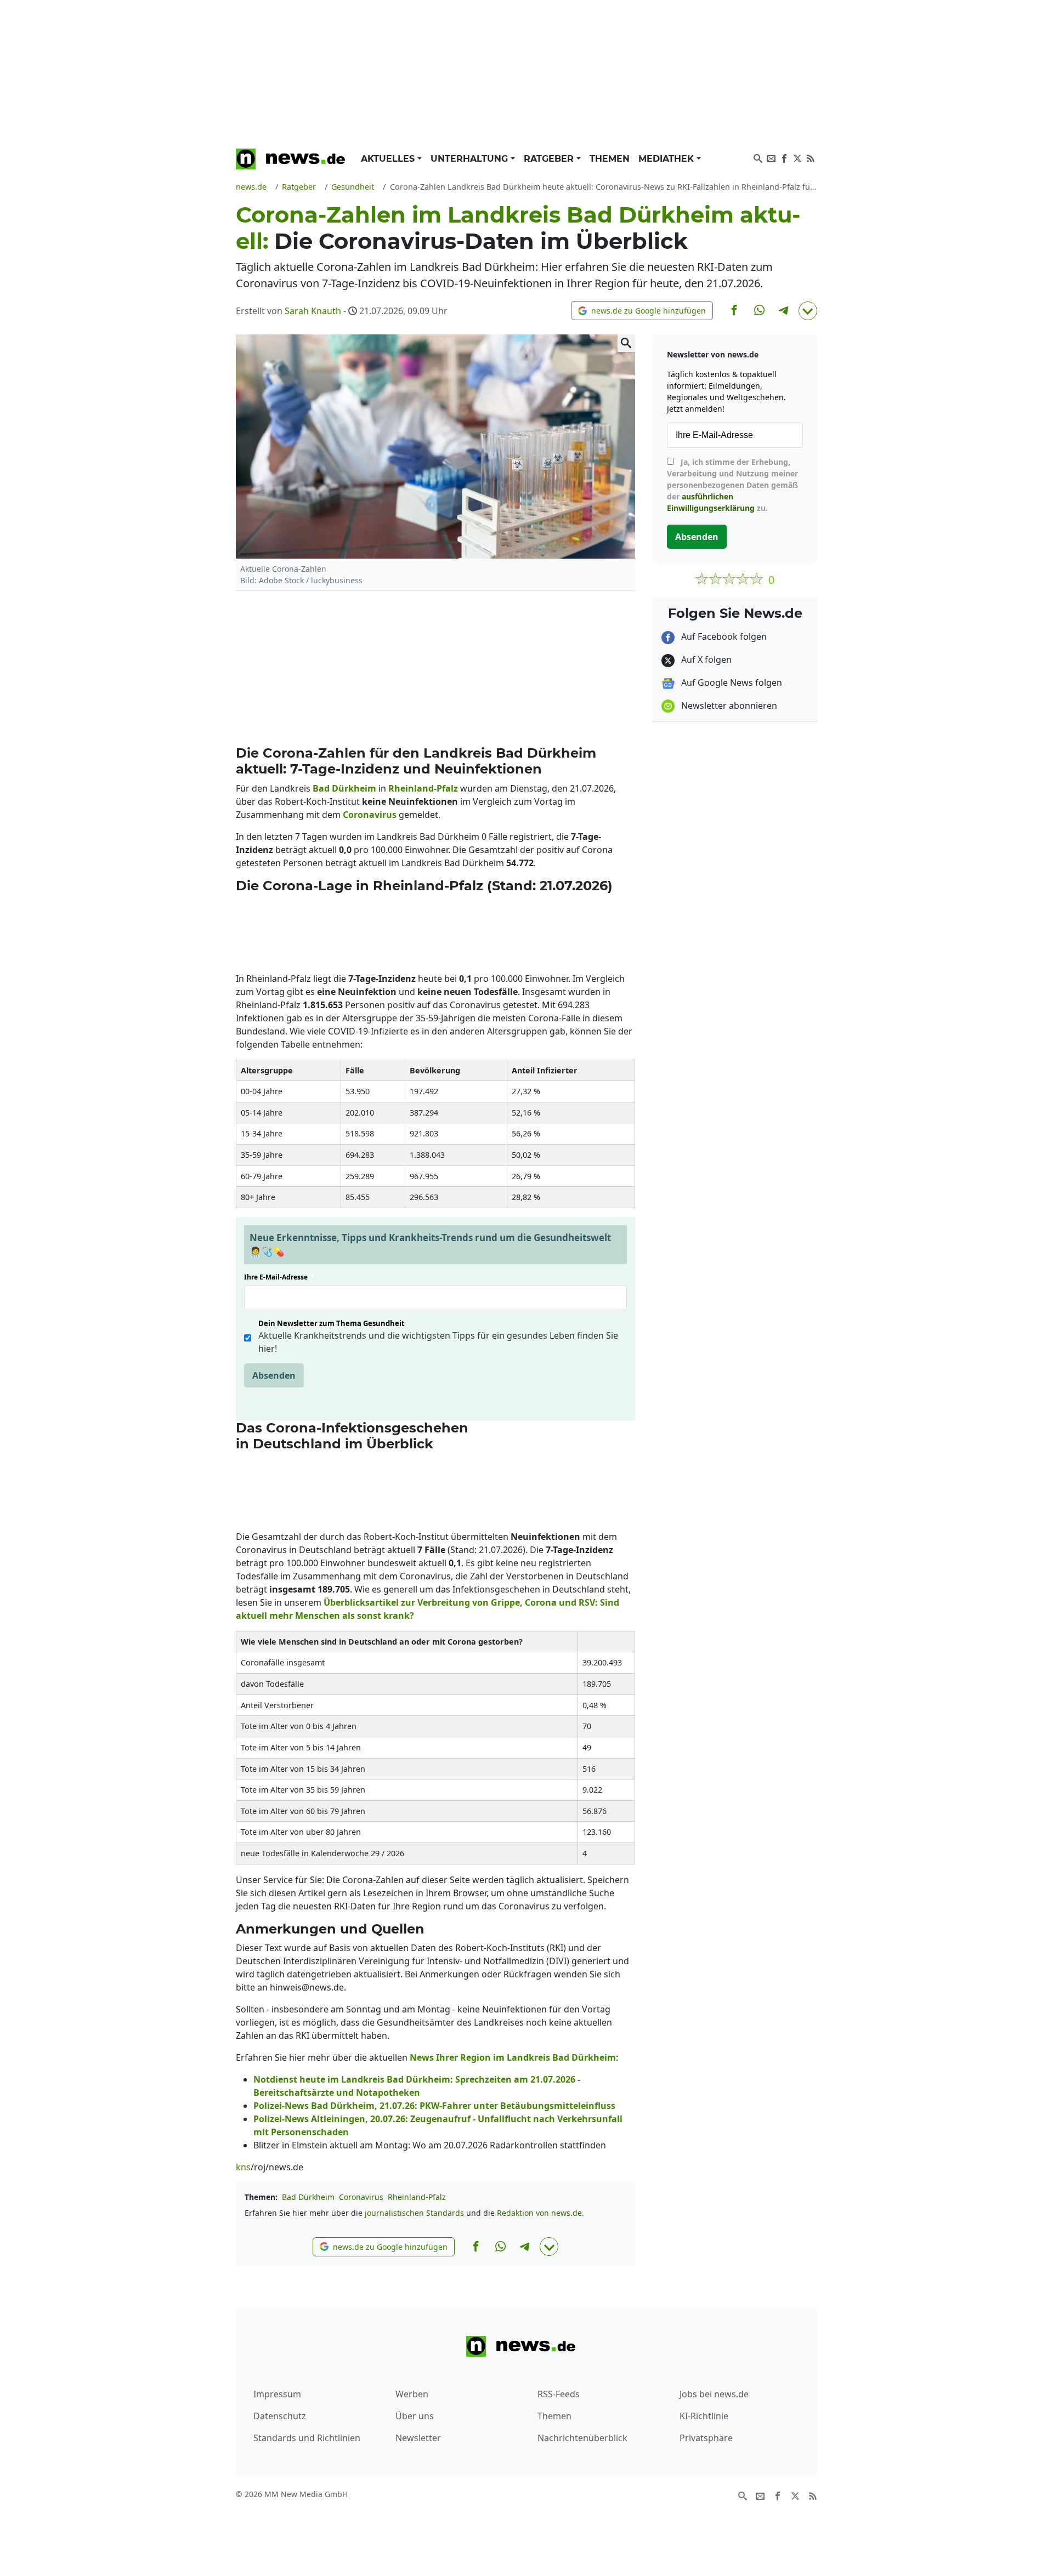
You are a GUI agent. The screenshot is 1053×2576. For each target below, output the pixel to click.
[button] (642, 311)
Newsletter (418, 2438)
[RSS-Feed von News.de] (811, 157)
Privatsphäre (706, 2438)
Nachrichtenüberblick (582, 2438)
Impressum (277, 2394)
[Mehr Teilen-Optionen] (808, 311)
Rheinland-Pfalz (417, 2197)
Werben (412, 2394)
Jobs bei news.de (714, 2394)
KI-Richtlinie (704, 2416)
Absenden (274, 1375)
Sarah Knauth (313, 311)
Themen (610, 159)
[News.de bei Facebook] (784, 157)
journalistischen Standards (414, 2213)
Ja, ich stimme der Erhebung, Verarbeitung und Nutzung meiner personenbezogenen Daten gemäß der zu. (732, 485)
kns (243, 2167)
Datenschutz (280, 2416)
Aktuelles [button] (389, 159)
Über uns (415, 2416)
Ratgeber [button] (550, 159)
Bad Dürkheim (308, 2197)
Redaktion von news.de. (540, 2213)
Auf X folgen (705, 659)
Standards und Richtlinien (307, 2438)
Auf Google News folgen (731, 683)
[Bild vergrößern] (626, 343)
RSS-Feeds (559, 2394)
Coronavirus (361, 2197)
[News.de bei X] (797, 157)
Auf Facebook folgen (723, 636)
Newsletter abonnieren (728, 706)
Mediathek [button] (667, 159)
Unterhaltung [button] (471, 159)
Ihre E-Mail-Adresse (279, 1277)
